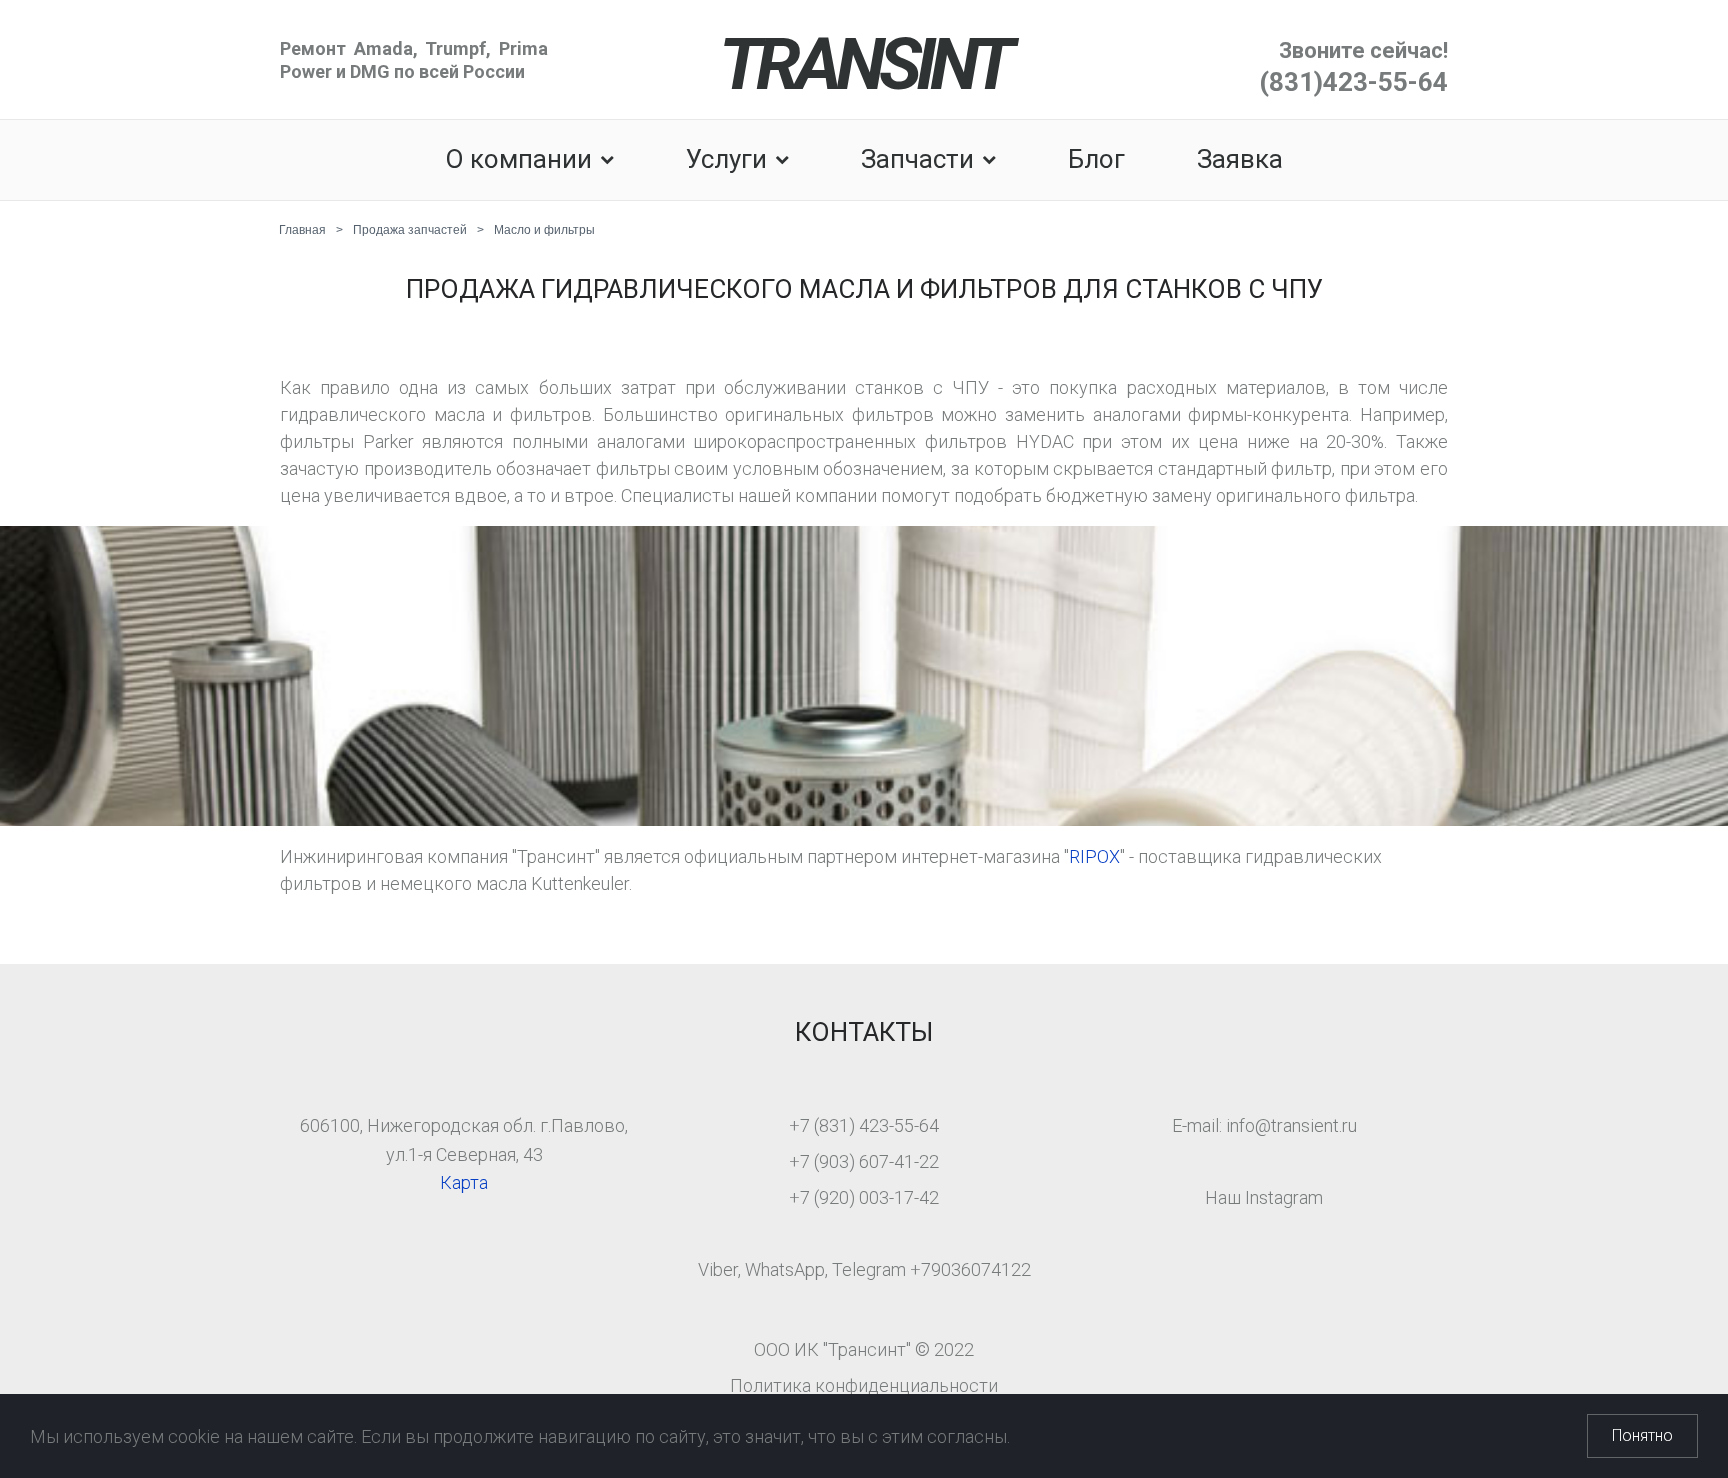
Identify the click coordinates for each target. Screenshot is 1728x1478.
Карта (464, 1182)
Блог (1096, 159)
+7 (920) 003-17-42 (864, 1197)
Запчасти (917, 159)
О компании (518, 159)
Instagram (1284, 1197)
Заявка (1240, 159)
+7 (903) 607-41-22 (864, 1161)
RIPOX (1094, 856)
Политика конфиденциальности (864, 1385)
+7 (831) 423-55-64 (864, 1125)
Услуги (726, 159)
